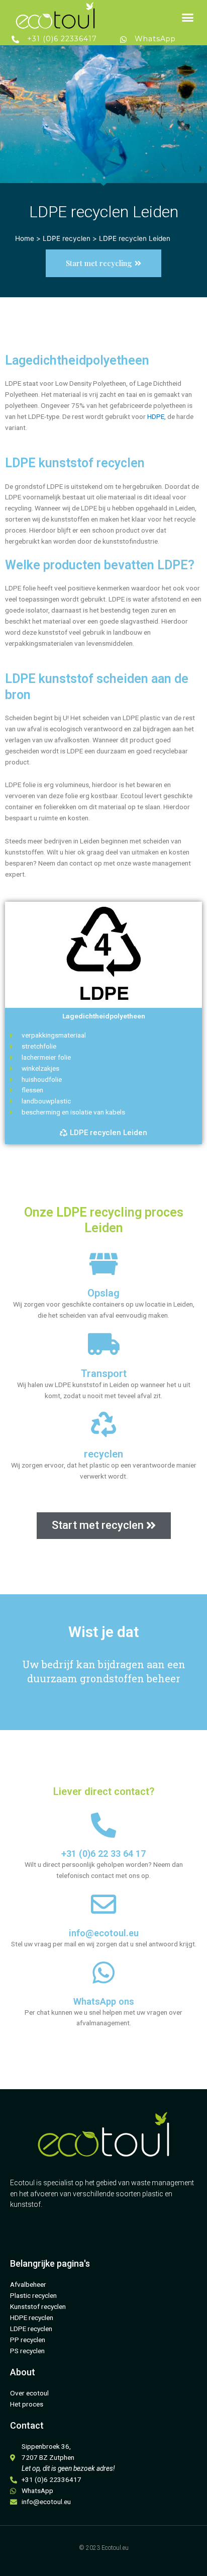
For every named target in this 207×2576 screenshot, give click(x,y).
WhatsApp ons (104, 2001)
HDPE (156, 416)
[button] (188, 17)
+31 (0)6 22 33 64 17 (103, 1854)
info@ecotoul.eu (104, 1933)
